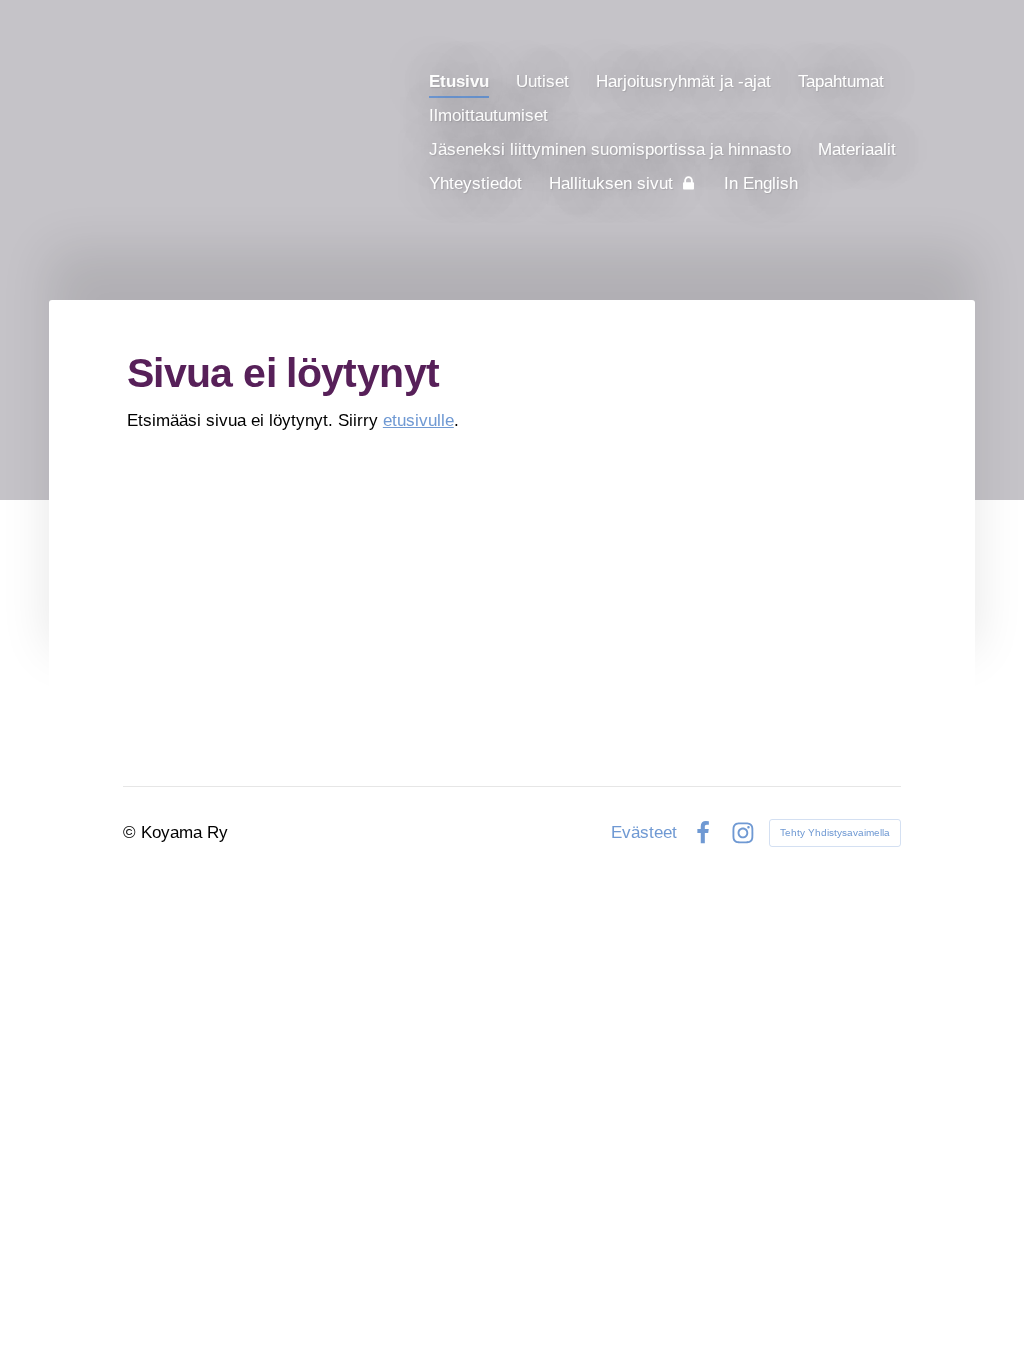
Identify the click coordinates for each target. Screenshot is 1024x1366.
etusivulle (418, 420)
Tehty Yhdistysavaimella (835, 832)
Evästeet (644, 832)
